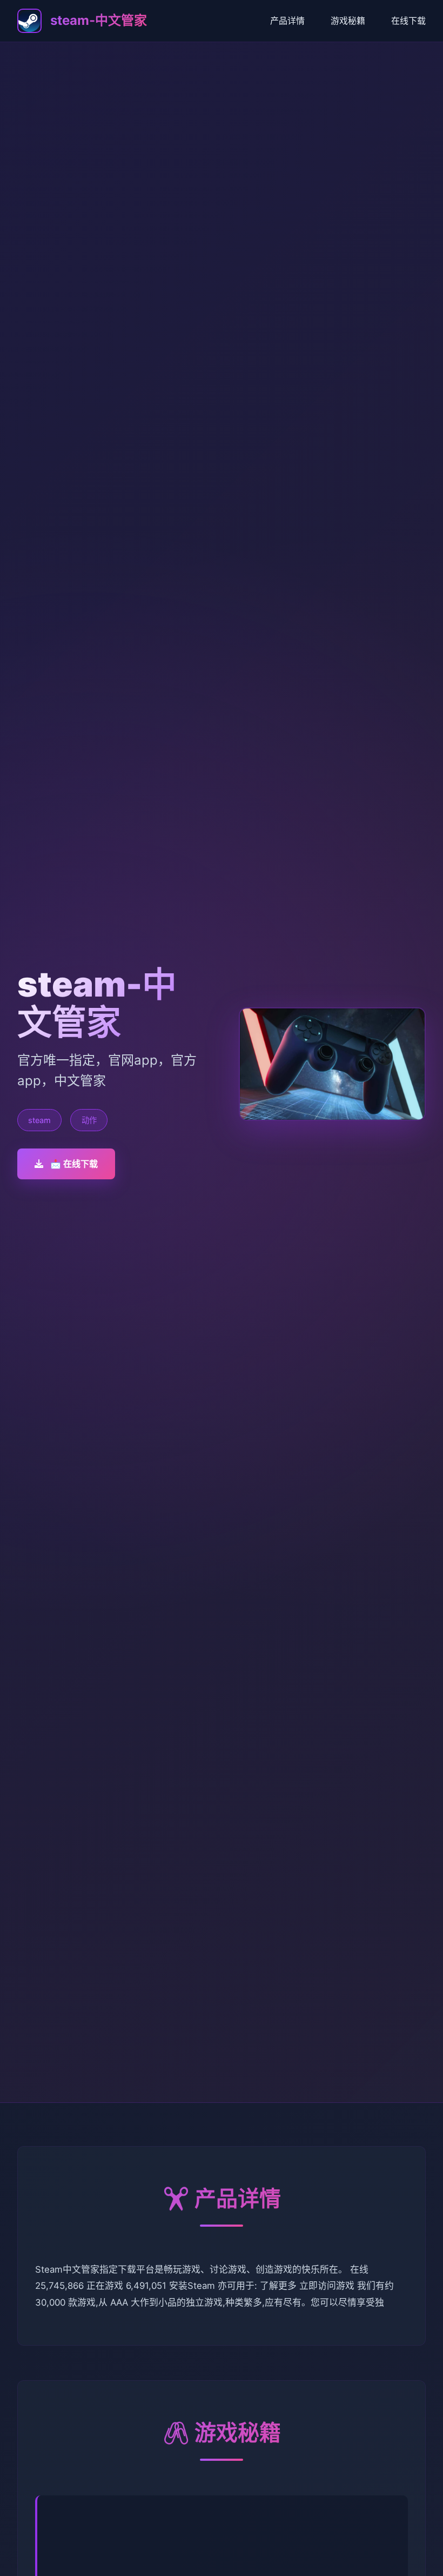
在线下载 (408, 21)
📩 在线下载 (74, 1164)
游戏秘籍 (348, 21)
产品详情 (287, 21)
